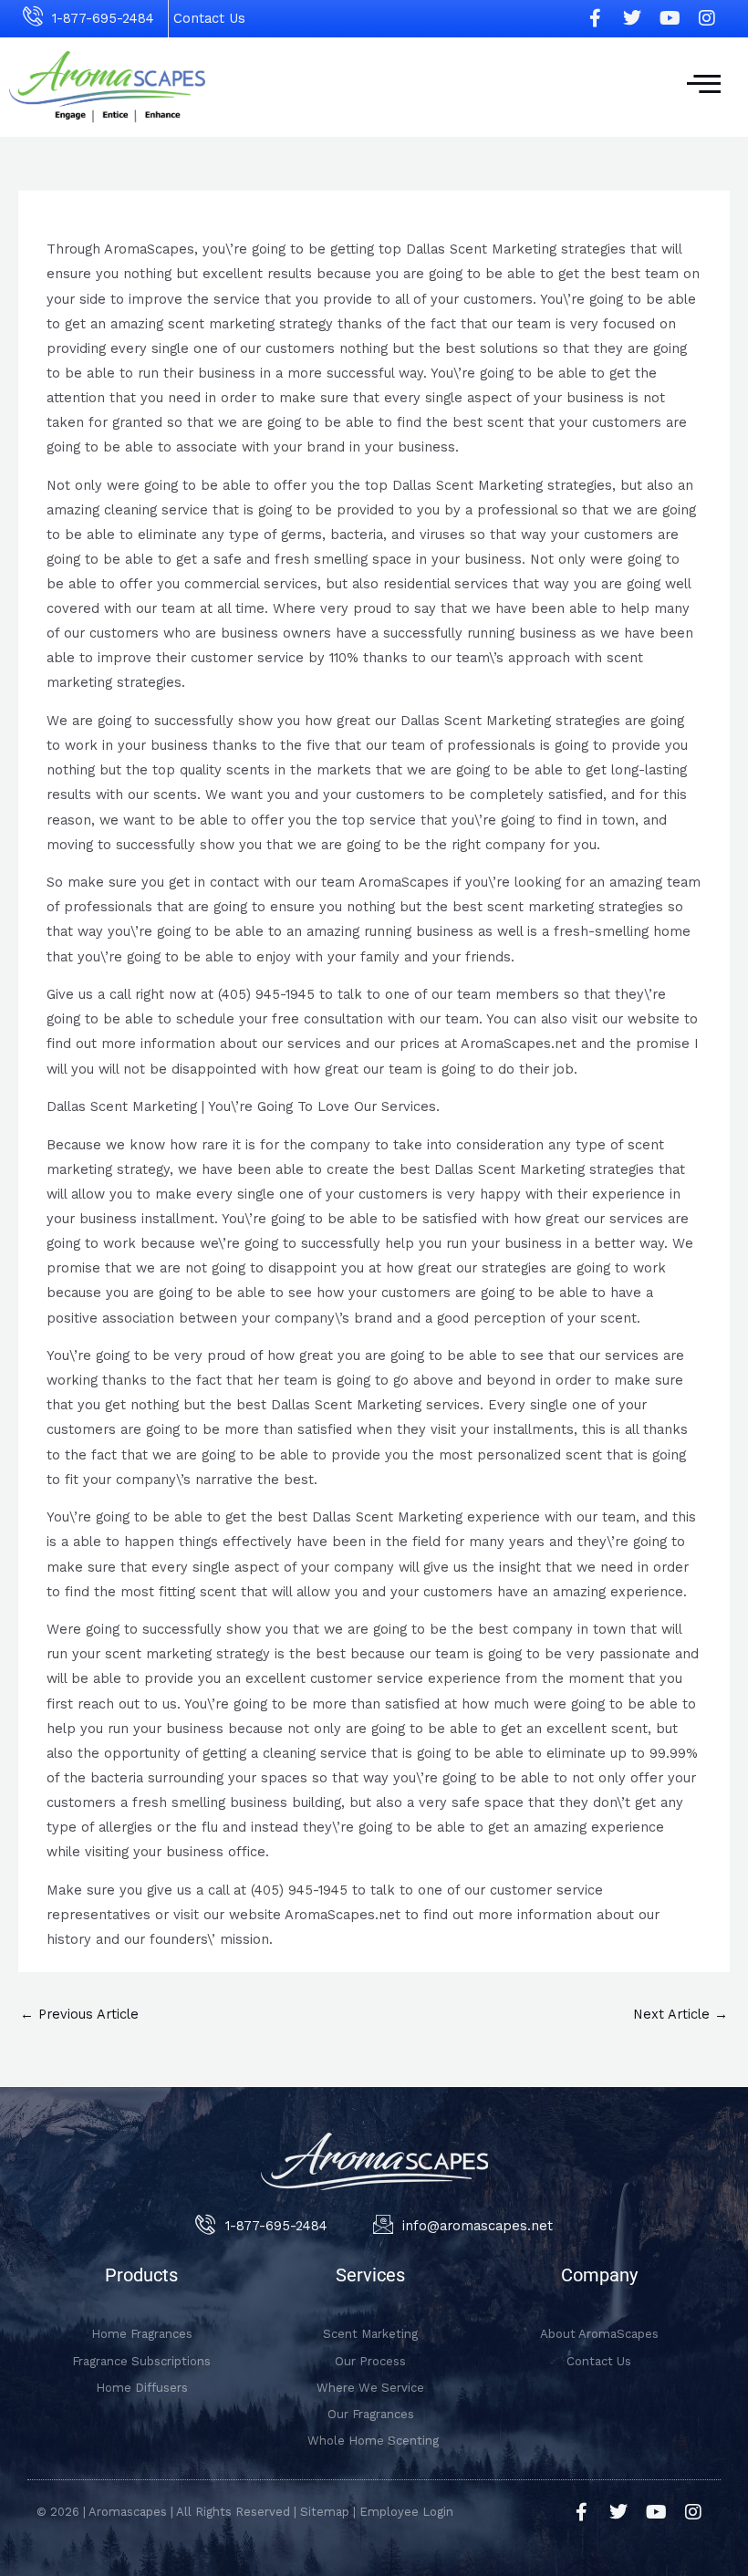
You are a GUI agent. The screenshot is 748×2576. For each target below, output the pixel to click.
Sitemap (325, 2512)
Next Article (680, 2014)
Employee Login (406, 2512)
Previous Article (79, 2014)
